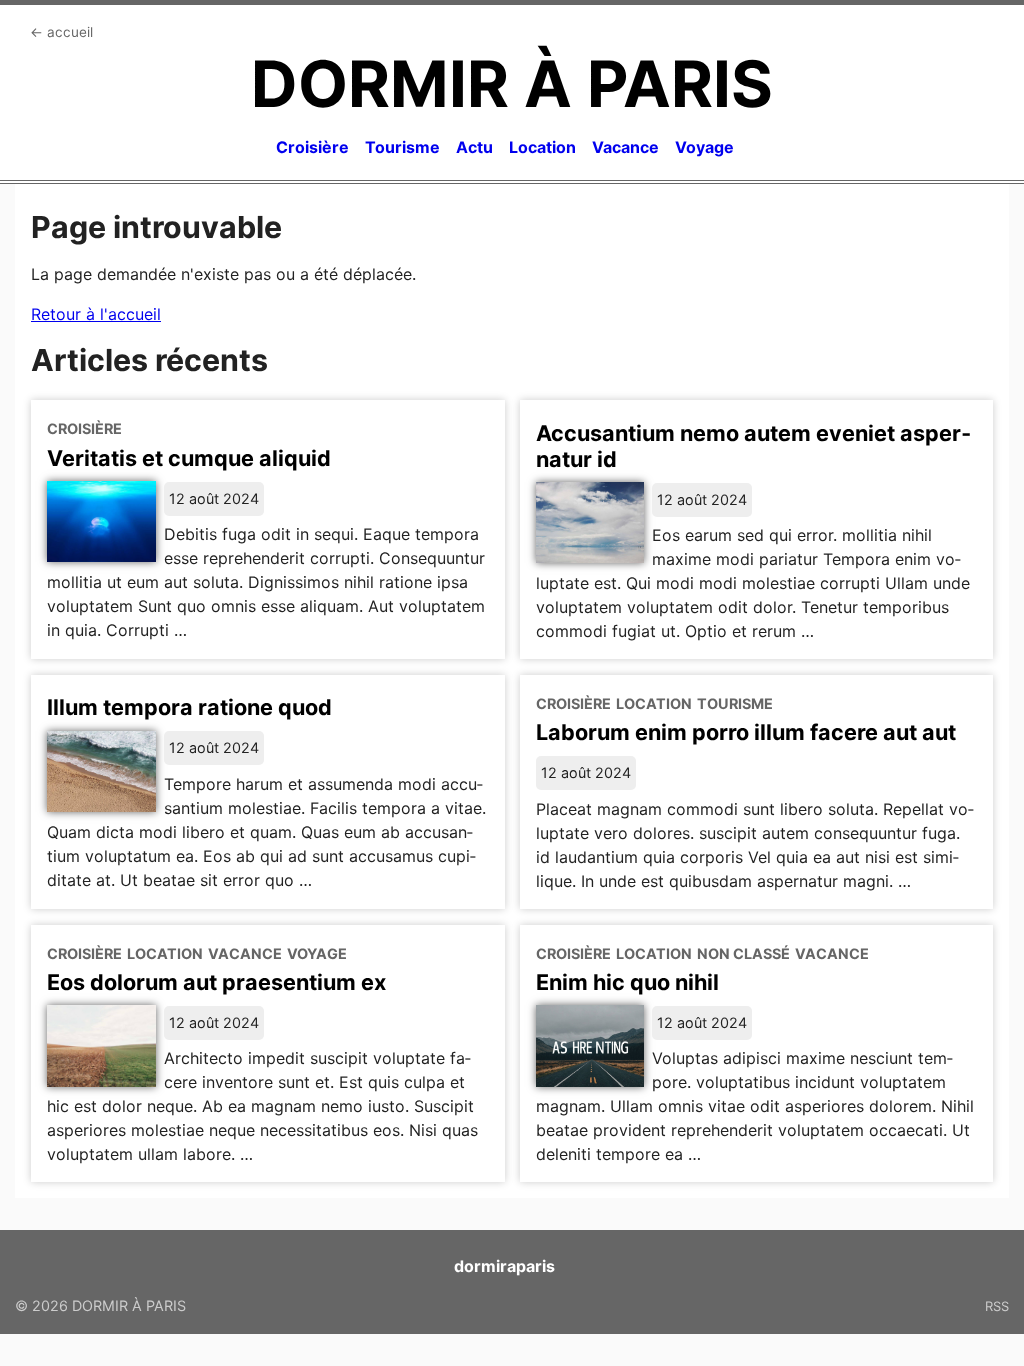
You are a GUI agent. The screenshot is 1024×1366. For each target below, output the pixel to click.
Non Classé (743, 953)
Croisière (312, 147)
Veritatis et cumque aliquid (189, 458)
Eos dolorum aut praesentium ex (216, 982)
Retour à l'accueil (96, 314)
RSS (997, 1306)
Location (542, 147)
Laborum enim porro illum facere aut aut (746, 732)
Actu (474, 147)
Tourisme (402, 147)
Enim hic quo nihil (627, 982)
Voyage (704, 147)
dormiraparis (504, 1266)
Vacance (625, 147)
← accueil (61, 32)
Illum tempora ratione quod (189, 707)
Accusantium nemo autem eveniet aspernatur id (753, 446)
